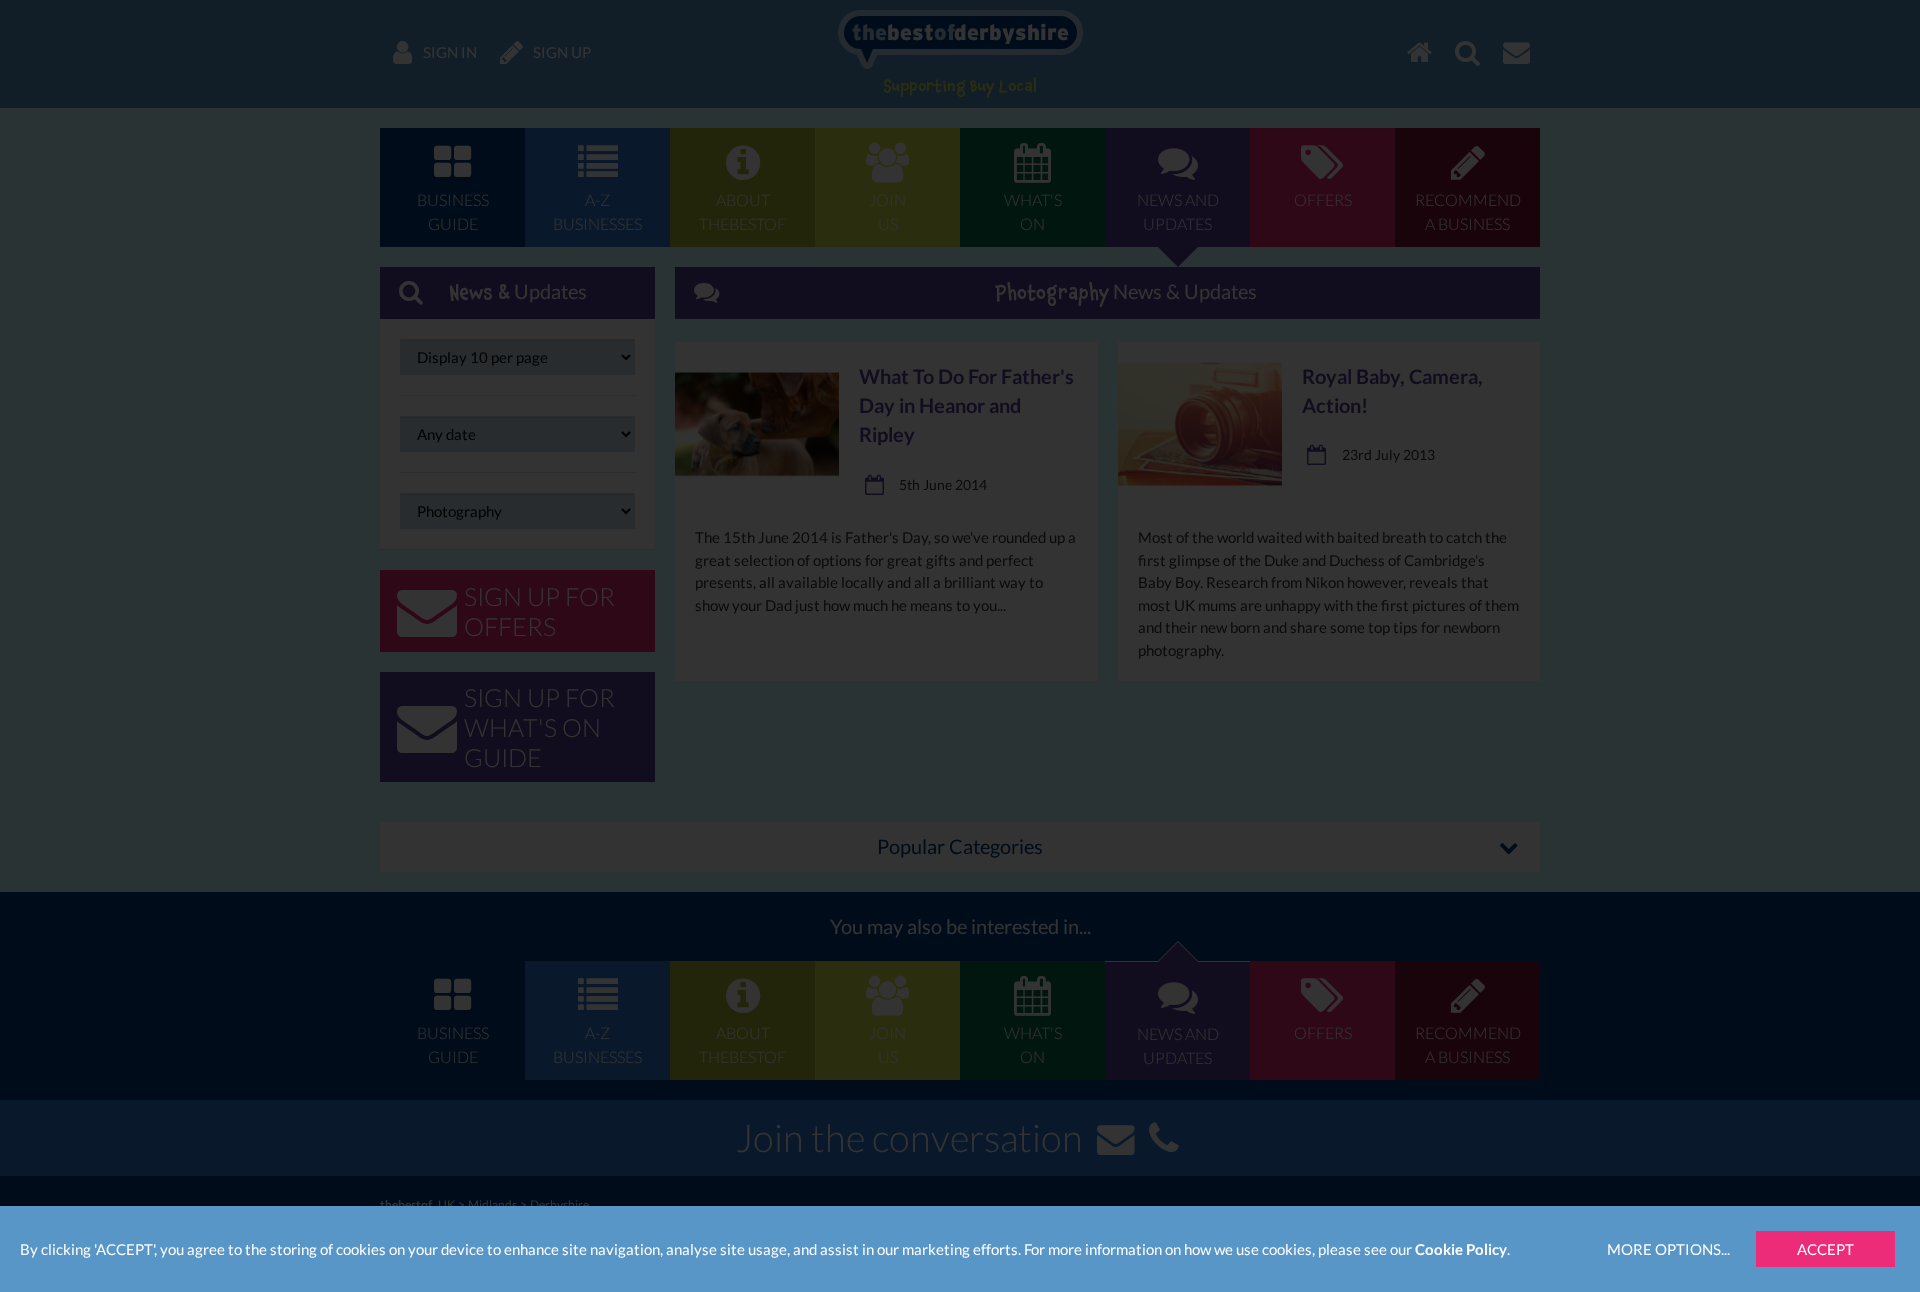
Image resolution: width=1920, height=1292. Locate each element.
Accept (1825, 1249)
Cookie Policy (1461, 1249)
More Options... (1668, 1249)
